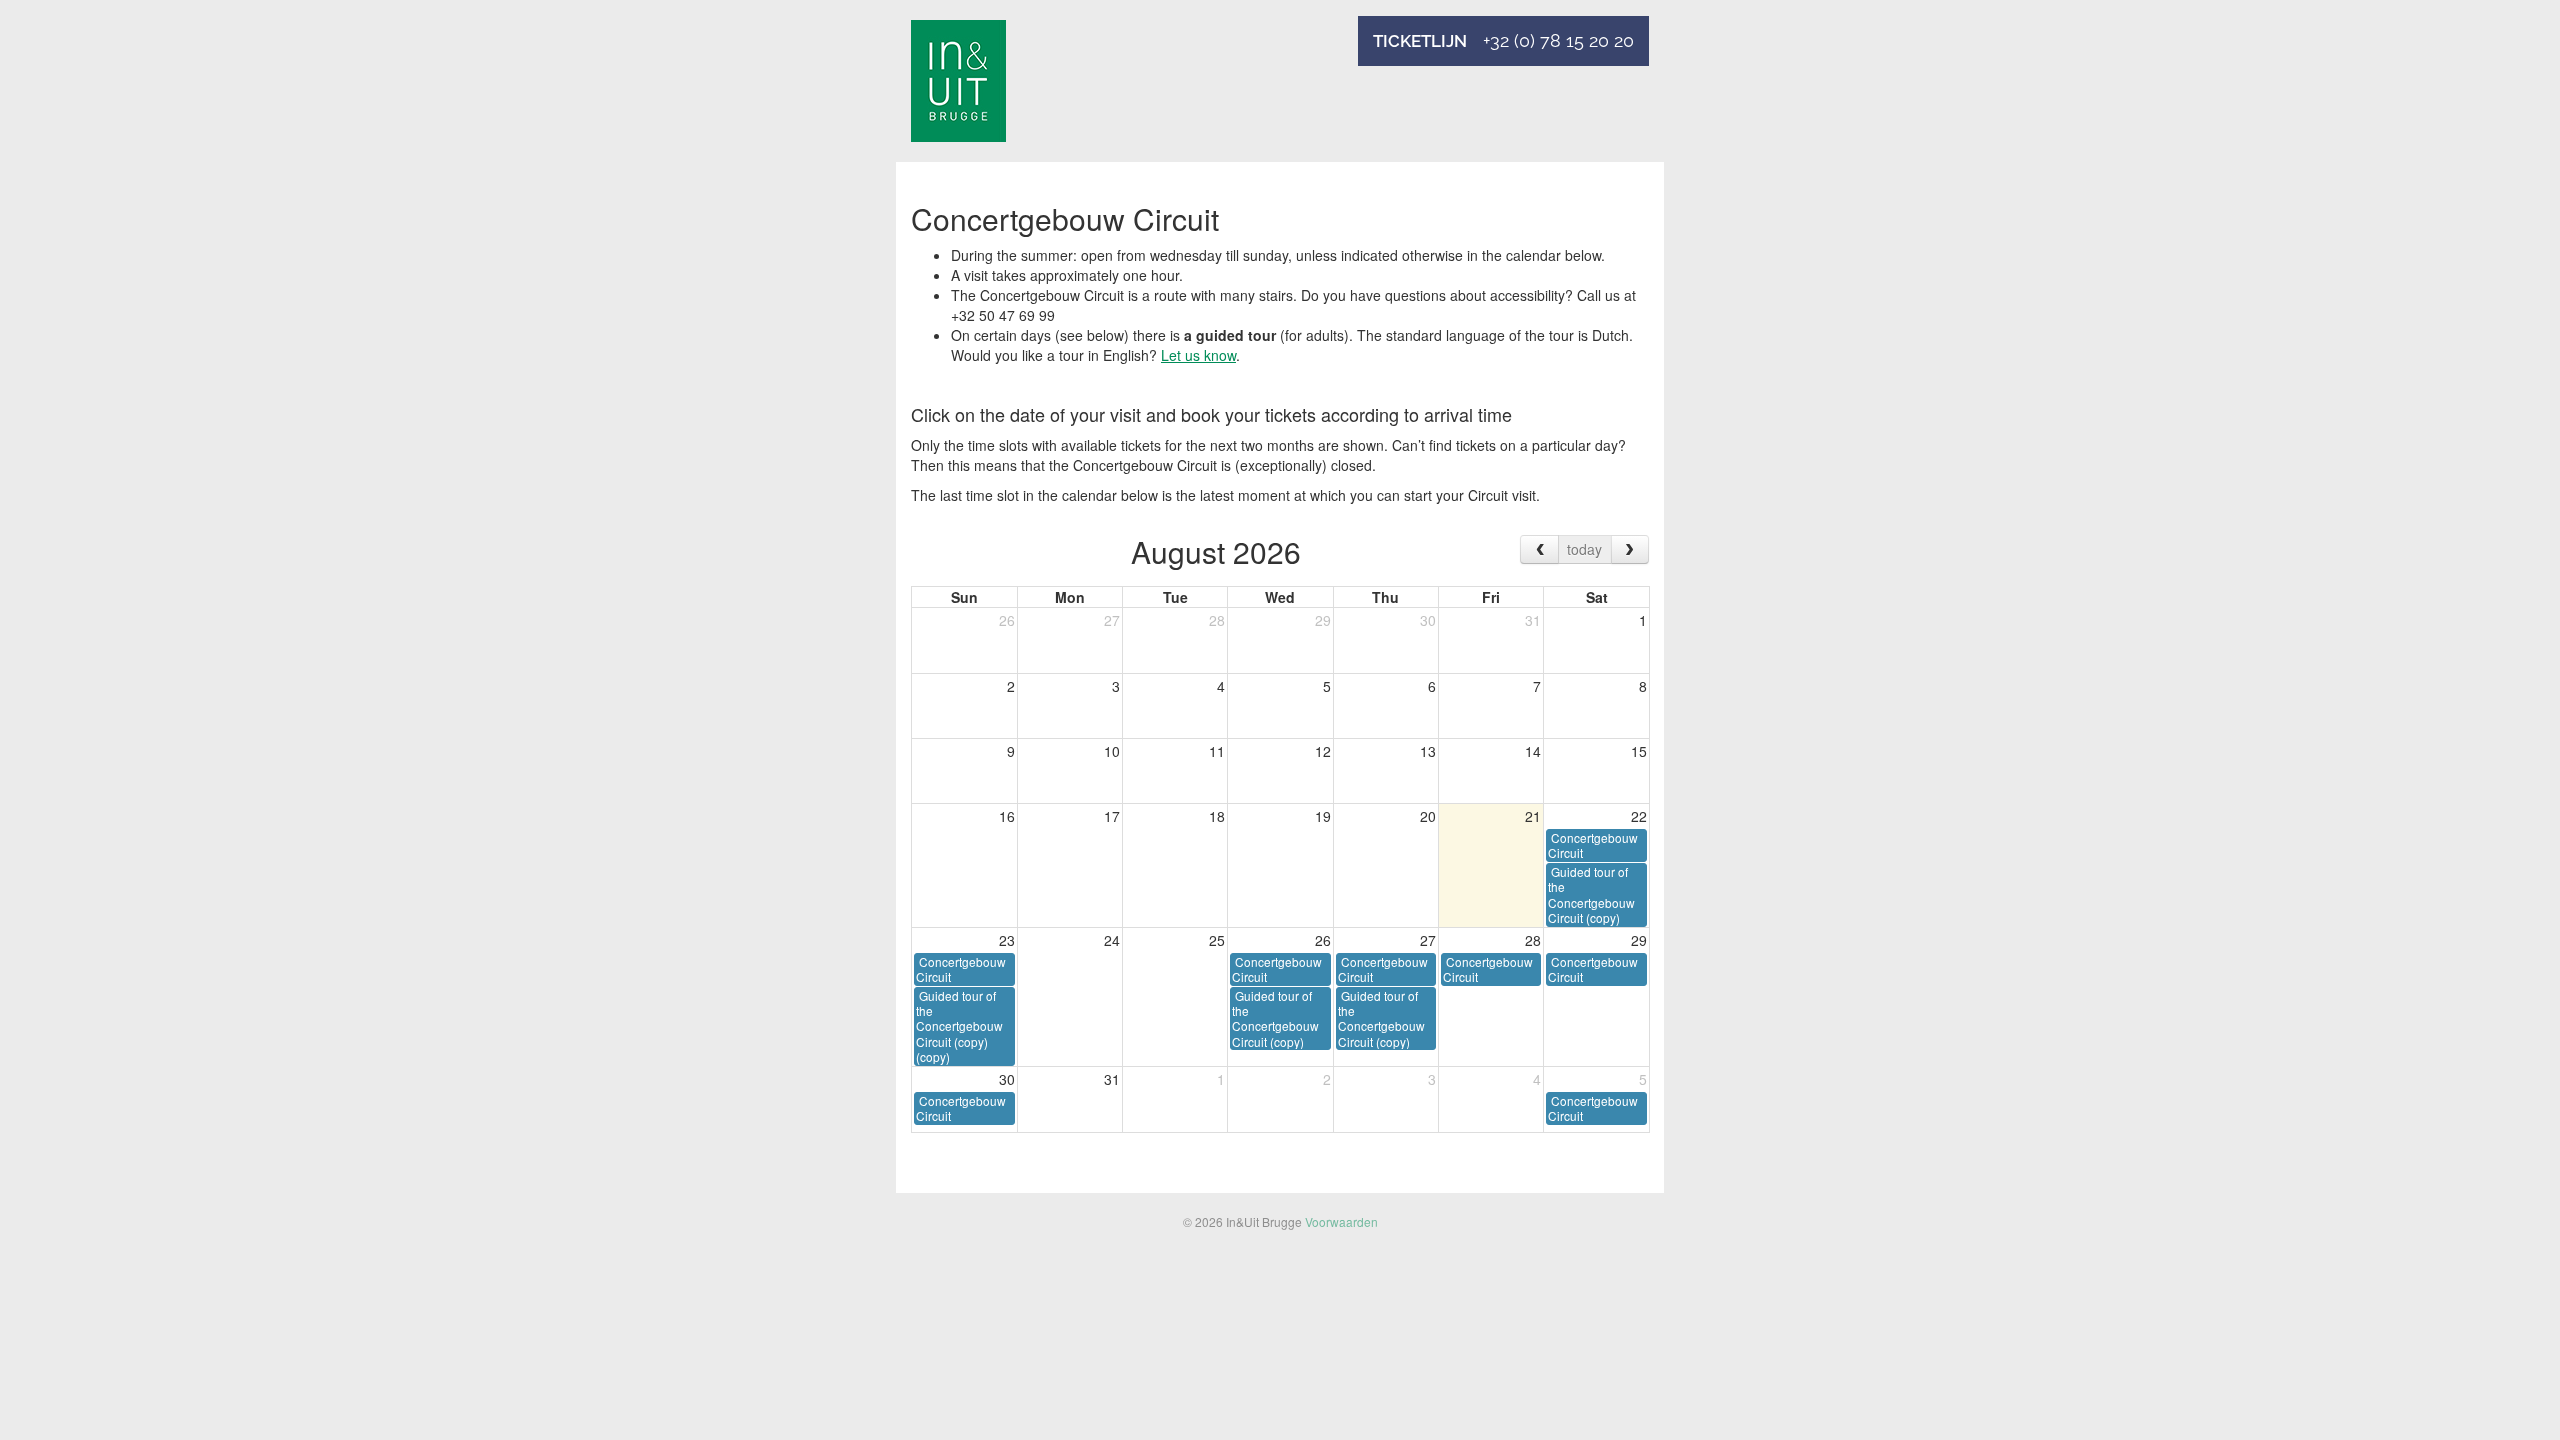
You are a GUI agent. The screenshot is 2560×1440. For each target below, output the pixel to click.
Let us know (1198, 355)
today (1584, 549)
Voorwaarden (1341, 1221)
